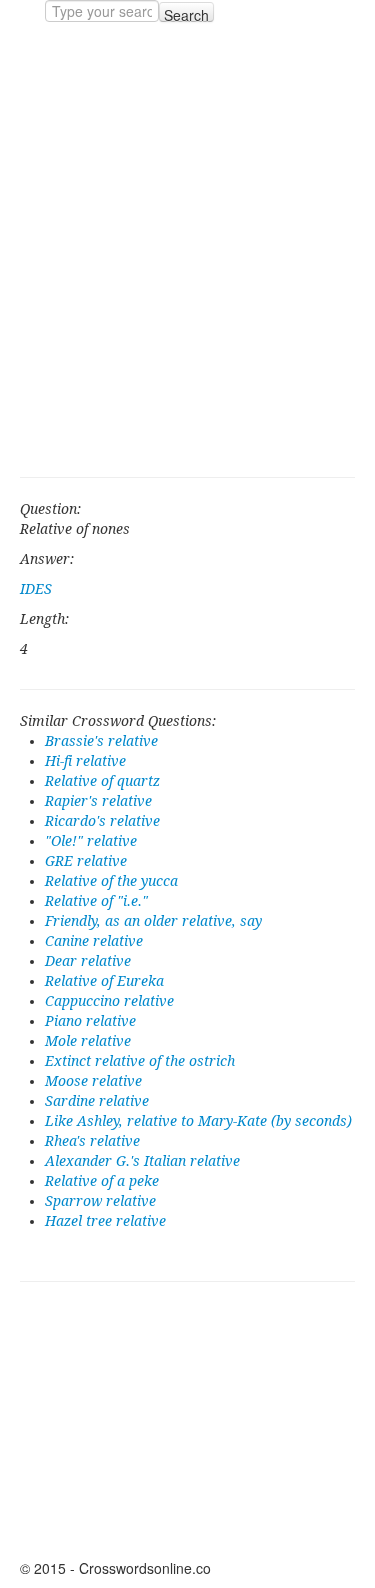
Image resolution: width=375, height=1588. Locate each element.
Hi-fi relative (85, 761)
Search (186, 13)
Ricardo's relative (102, 821)
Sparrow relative (100, 1201)
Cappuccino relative (109, 1001)
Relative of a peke (102, 1181)
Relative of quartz (102, 781)
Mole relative (88, 1041)
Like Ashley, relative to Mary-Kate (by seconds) (198, 1121)
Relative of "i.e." (96, 901)
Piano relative (90, 1021)
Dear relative (88, 961)
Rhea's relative (92, 1141)
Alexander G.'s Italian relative (142, 1161)
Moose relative (93, 1081)
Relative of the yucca (111, 881)
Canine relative (94, 941)
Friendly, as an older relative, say (153, 921)
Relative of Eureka (104, 981)
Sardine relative (97, 1101)
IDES (36, 589)
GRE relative (86, 861)
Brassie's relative (101, 741)
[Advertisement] (187, 249)
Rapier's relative (98, 801)
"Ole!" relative (91, 841)
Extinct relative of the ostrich (140, 1061)
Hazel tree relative (105, 1221)
